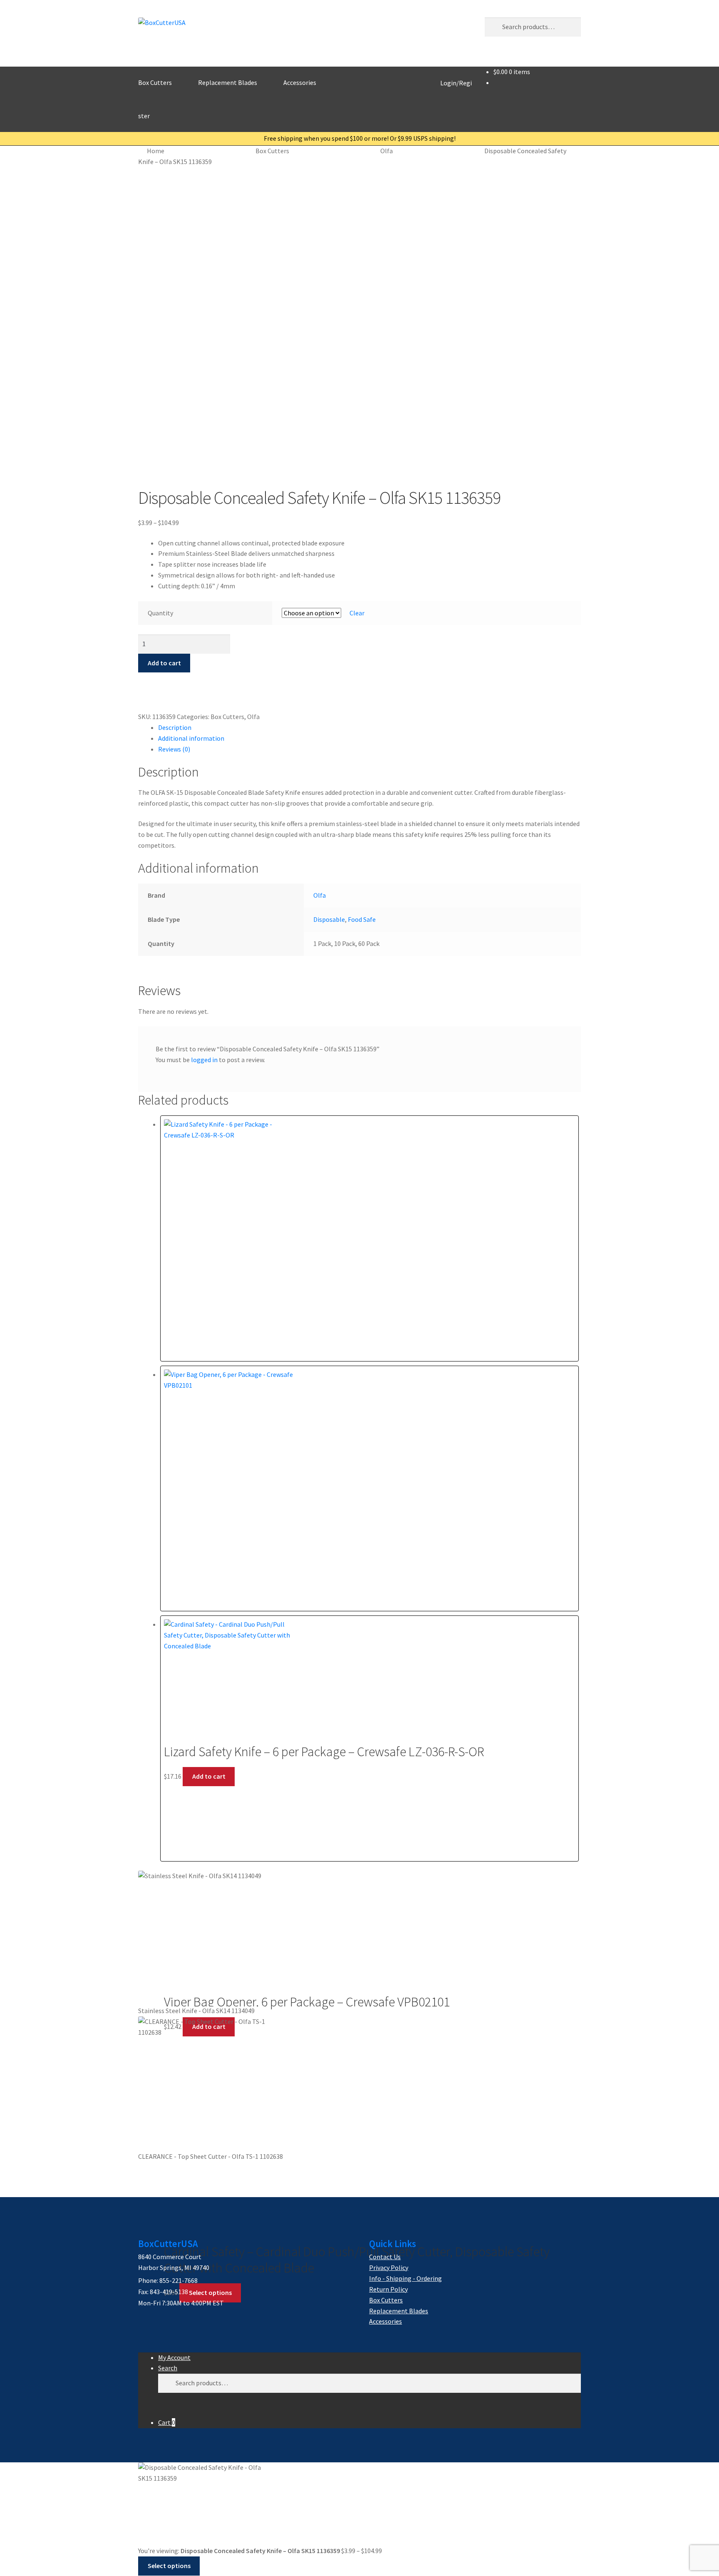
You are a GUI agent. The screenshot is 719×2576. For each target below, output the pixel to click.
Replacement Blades (228, 82)
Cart (167, 2422)
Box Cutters (155, 82)
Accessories (300, 82)
